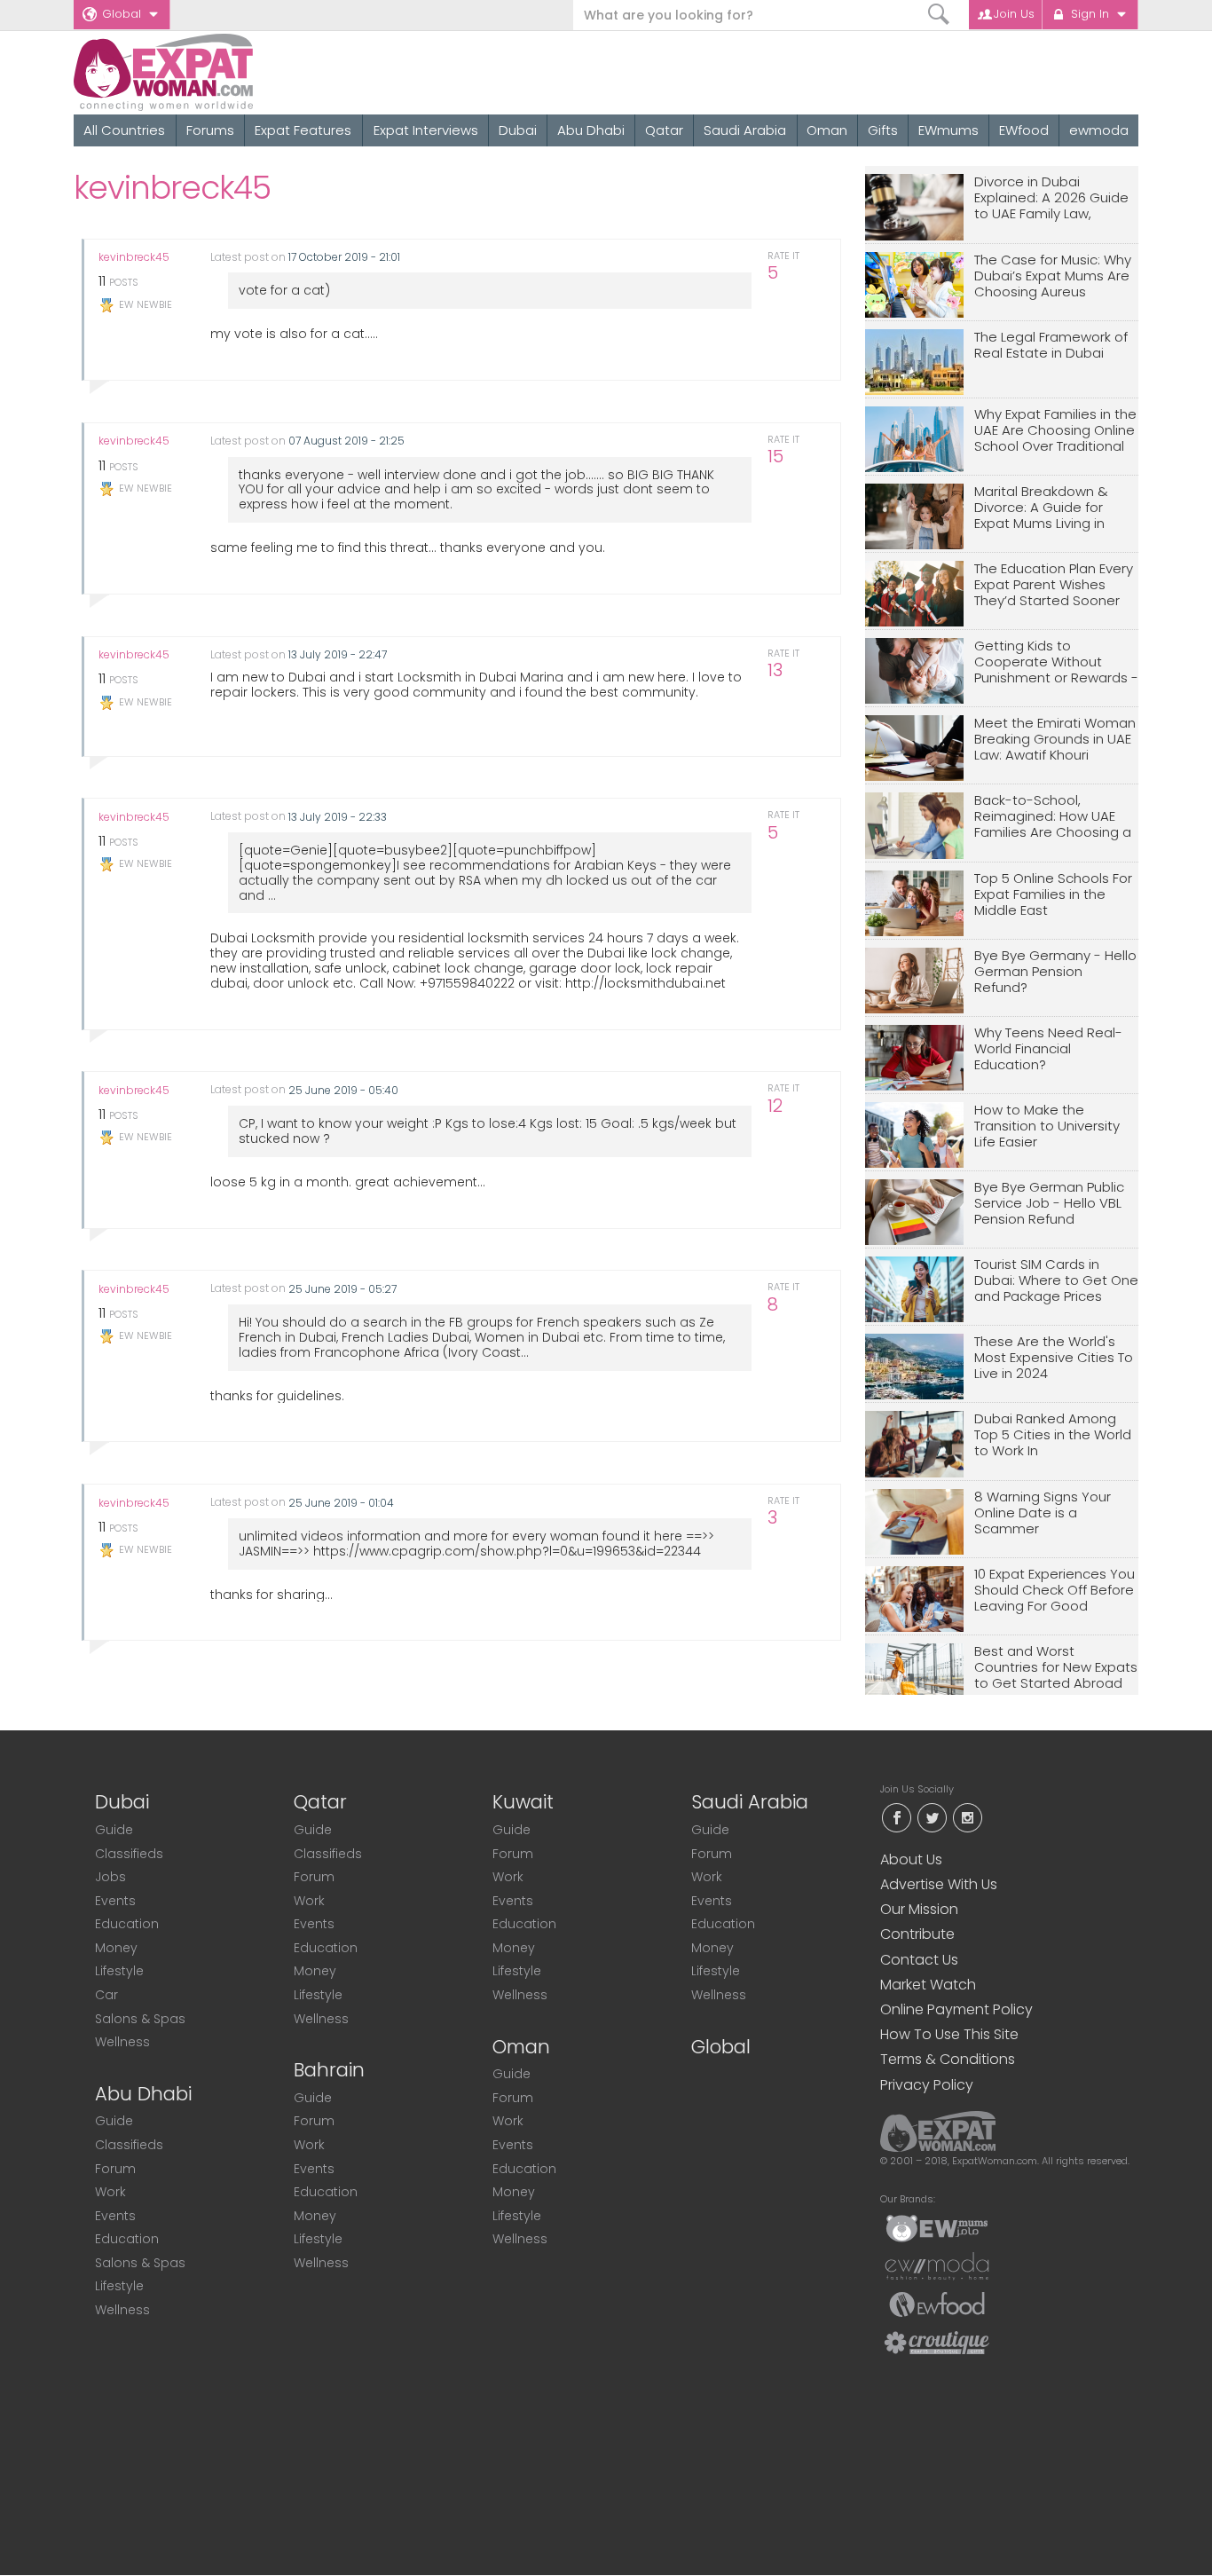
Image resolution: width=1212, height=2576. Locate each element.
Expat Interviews (426, 130)
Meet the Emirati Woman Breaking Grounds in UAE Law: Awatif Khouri (1055, 740)
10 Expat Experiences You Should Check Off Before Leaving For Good (1055, 1591)
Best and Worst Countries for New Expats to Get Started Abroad (1056, 1668)
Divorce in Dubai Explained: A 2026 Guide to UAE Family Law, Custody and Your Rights (1055, 198)
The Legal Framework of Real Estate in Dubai (1051, 346)
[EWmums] (937, 2227)
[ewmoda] (937, 2265)
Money (116, 1948)
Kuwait (523, 1802)
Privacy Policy (927, 2085)
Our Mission (919, 1909)
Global (122, 14)
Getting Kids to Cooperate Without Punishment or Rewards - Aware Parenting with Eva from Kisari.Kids (1056, 662)
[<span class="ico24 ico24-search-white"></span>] (939, 15)
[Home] (228, 72)
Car (106, 1995)
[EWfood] (937, 2304)
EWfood (1024, 130)
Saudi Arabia (745, 130)
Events (115, 1901)
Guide (114, 1830)
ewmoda (1099, 130)
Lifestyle (119, 1971)
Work (110, 2192)
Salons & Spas (140, 2019)
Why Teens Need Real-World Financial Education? (1048, 1049)
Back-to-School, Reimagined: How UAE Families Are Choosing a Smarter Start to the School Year (1053, 817)
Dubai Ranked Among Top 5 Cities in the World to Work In (1053, 1435)
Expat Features (303, 130)
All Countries (124, 130)
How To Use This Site (949, 2034)
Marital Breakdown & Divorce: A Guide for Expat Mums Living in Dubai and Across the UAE (1045, 508)
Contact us (919, 1960)
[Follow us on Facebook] (896, 1816)
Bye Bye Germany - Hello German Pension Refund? (1055, 972)
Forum (115, 2169)
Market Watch (928, 1985)
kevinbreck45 (134, 257)
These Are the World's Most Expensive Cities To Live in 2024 (1054, 1358)
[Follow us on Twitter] (932, 1816)
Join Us (1014, 14)
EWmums (948, 130)
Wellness (122, 2042)
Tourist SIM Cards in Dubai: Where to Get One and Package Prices (1056, 1281)
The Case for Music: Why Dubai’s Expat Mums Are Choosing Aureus (1053, 276)
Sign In (1090, 14)
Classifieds (129, 1854)
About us (911, 1859)
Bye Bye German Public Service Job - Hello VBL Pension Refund (1049, 1204)
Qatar (664, 130)
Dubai (518, 130)
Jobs (110, 1877)
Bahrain (329, 2070)
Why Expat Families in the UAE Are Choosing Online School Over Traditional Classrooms (1055, 431)
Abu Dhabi (591, 130)
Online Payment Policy (956, 2009)
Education (127, 1924)
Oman (827, 130)
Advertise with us (939, 1884)
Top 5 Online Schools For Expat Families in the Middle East (1053, 895)
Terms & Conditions (948, 2059)
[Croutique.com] (937, 2342)
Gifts (883, 130)
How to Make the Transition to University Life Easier (1047, 1127)
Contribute (917, 1934)
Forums (210, 130)
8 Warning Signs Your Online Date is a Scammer (1043, 1513)
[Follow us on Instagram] (967, 1816)
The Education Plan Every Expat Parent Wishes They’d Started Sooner (1054, 585)
